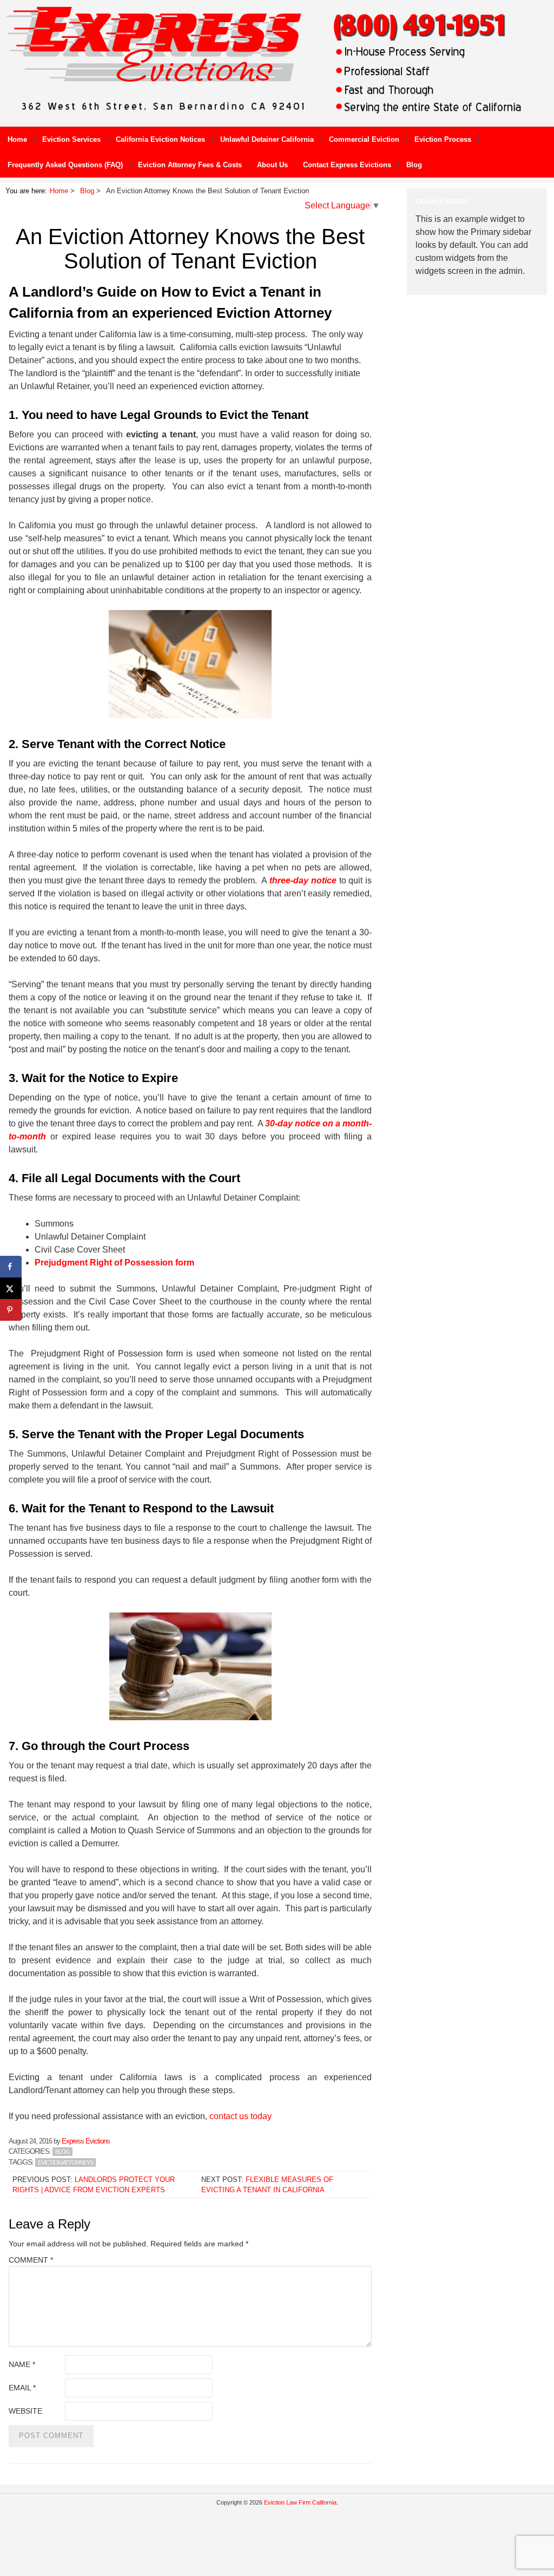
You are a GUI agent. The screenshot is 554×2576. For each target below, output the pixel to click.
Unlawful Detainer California (267, 139)
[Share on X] (11, 1288)
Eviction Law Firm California (300, 2502)
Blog (414, 165)
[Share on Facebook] (11, 1267)
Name (22, 2364)
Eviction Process (443, 139)
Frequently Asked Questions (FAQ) (65, 165)
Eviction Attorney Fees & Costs (190, 165)
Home (17, 139)
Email (22, 2388)
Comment (31, 2260)
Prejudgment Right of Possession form (114, 1263)
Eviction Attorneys (65, 2162)
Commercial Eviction (364, 139)
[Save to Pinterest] (11, 1310)
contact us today (239, 2116)
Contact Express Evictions (347, 165)
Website (25, 2411)
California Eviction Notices (160, 139)
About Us (272, 165)
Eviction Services (71, 139)
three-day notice (303, 880)
